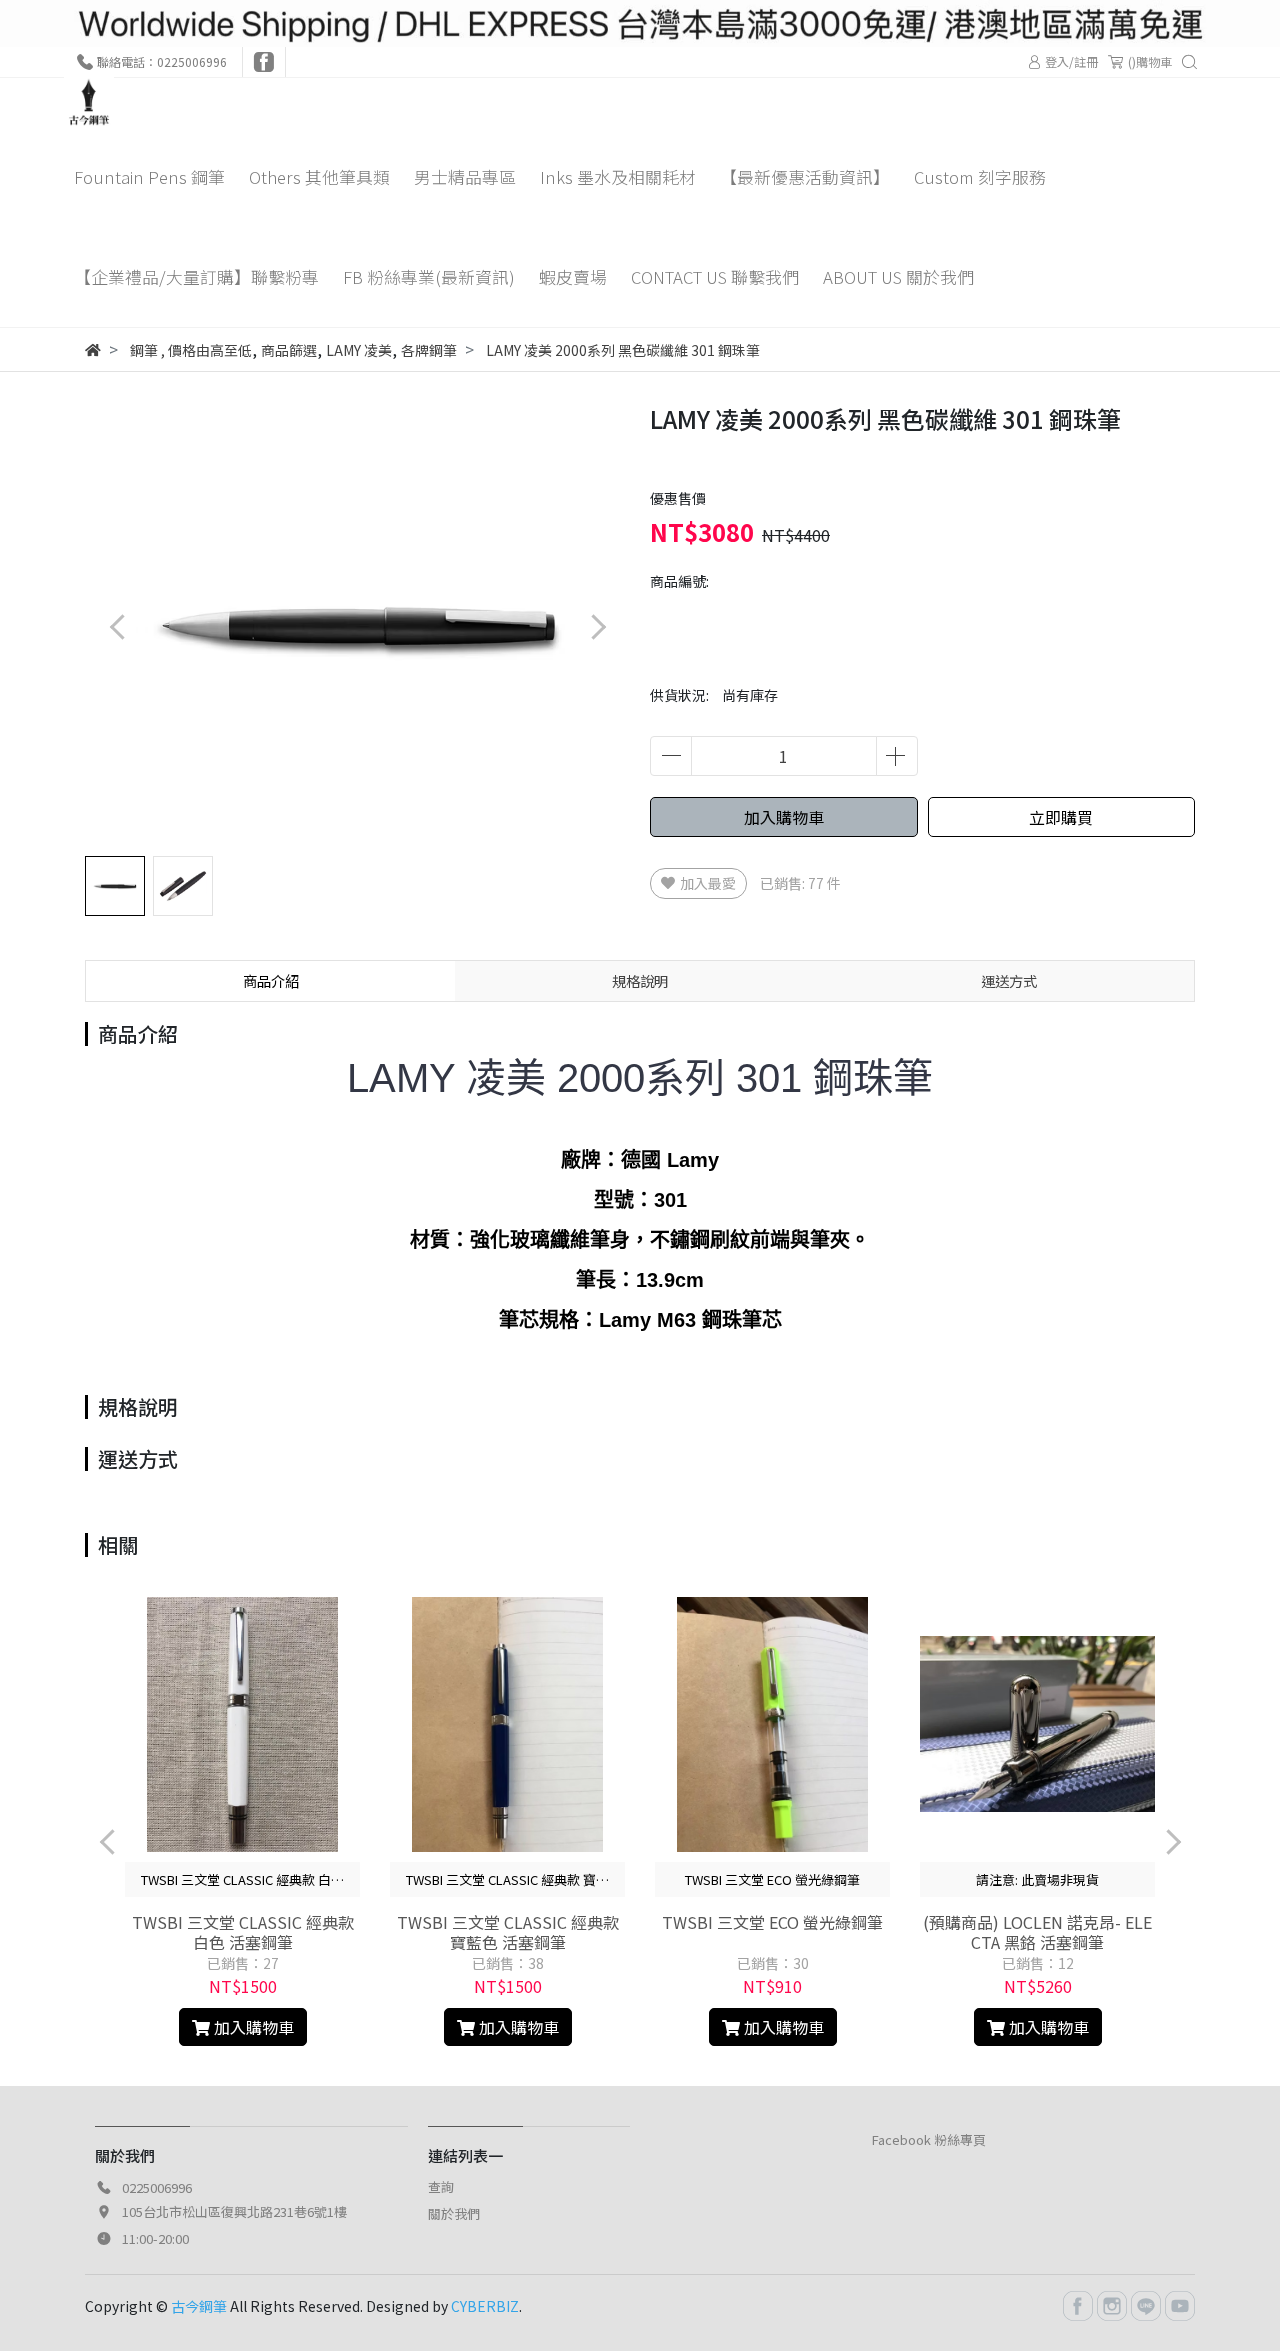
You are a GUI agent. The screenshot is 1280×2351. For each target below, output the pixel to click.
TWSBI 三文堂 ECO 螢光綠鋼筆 (772, 1922)
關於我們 (454, 2213)
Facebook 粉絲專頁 (929, 2139)
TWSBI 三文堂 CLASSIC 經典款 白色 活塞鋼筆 (243, 1932)
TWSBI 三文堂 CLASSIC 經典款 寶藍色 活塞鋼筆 (508, 1932)
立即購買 (1061, 817)
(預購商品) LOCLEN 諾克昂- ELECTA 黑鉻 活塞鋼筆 (1037, 1932)
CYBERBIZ (485, 2306)
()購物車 (1150, 61)
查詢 (441, 2186)
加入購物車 (784, 817)
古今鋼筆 (199, 2306)
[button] (597, 627)
